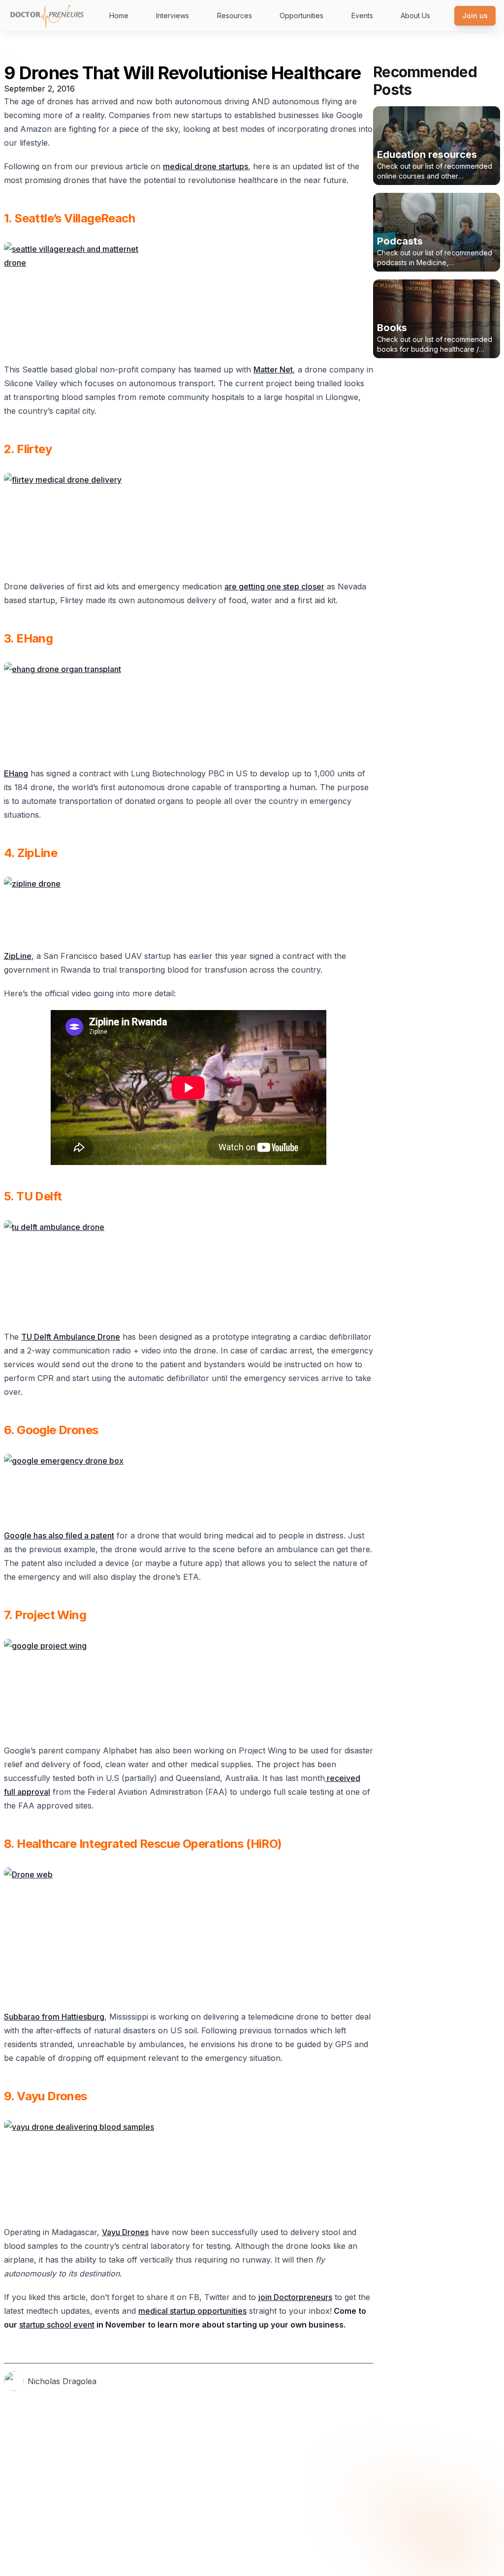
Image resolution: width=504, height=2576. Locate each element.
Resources (235, 15)
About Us (415, 15)
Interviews (173, 15)
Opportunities (301, 15)
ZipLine (18, 956)
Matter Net (273, 369)
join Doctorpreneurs (295, 2297)
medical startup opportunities (192, 2311)
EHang (16, 773)
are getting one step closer (274, 586)
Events (362, 15)
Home (119, 15)
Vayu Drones (125, 2232)
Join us (475, 15)
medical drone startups (205, 166)
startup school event (57, 2325)
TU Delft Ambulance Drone (71, 1337)
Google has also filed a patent (59, 1535)
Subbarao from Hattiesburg (54, 2017)
